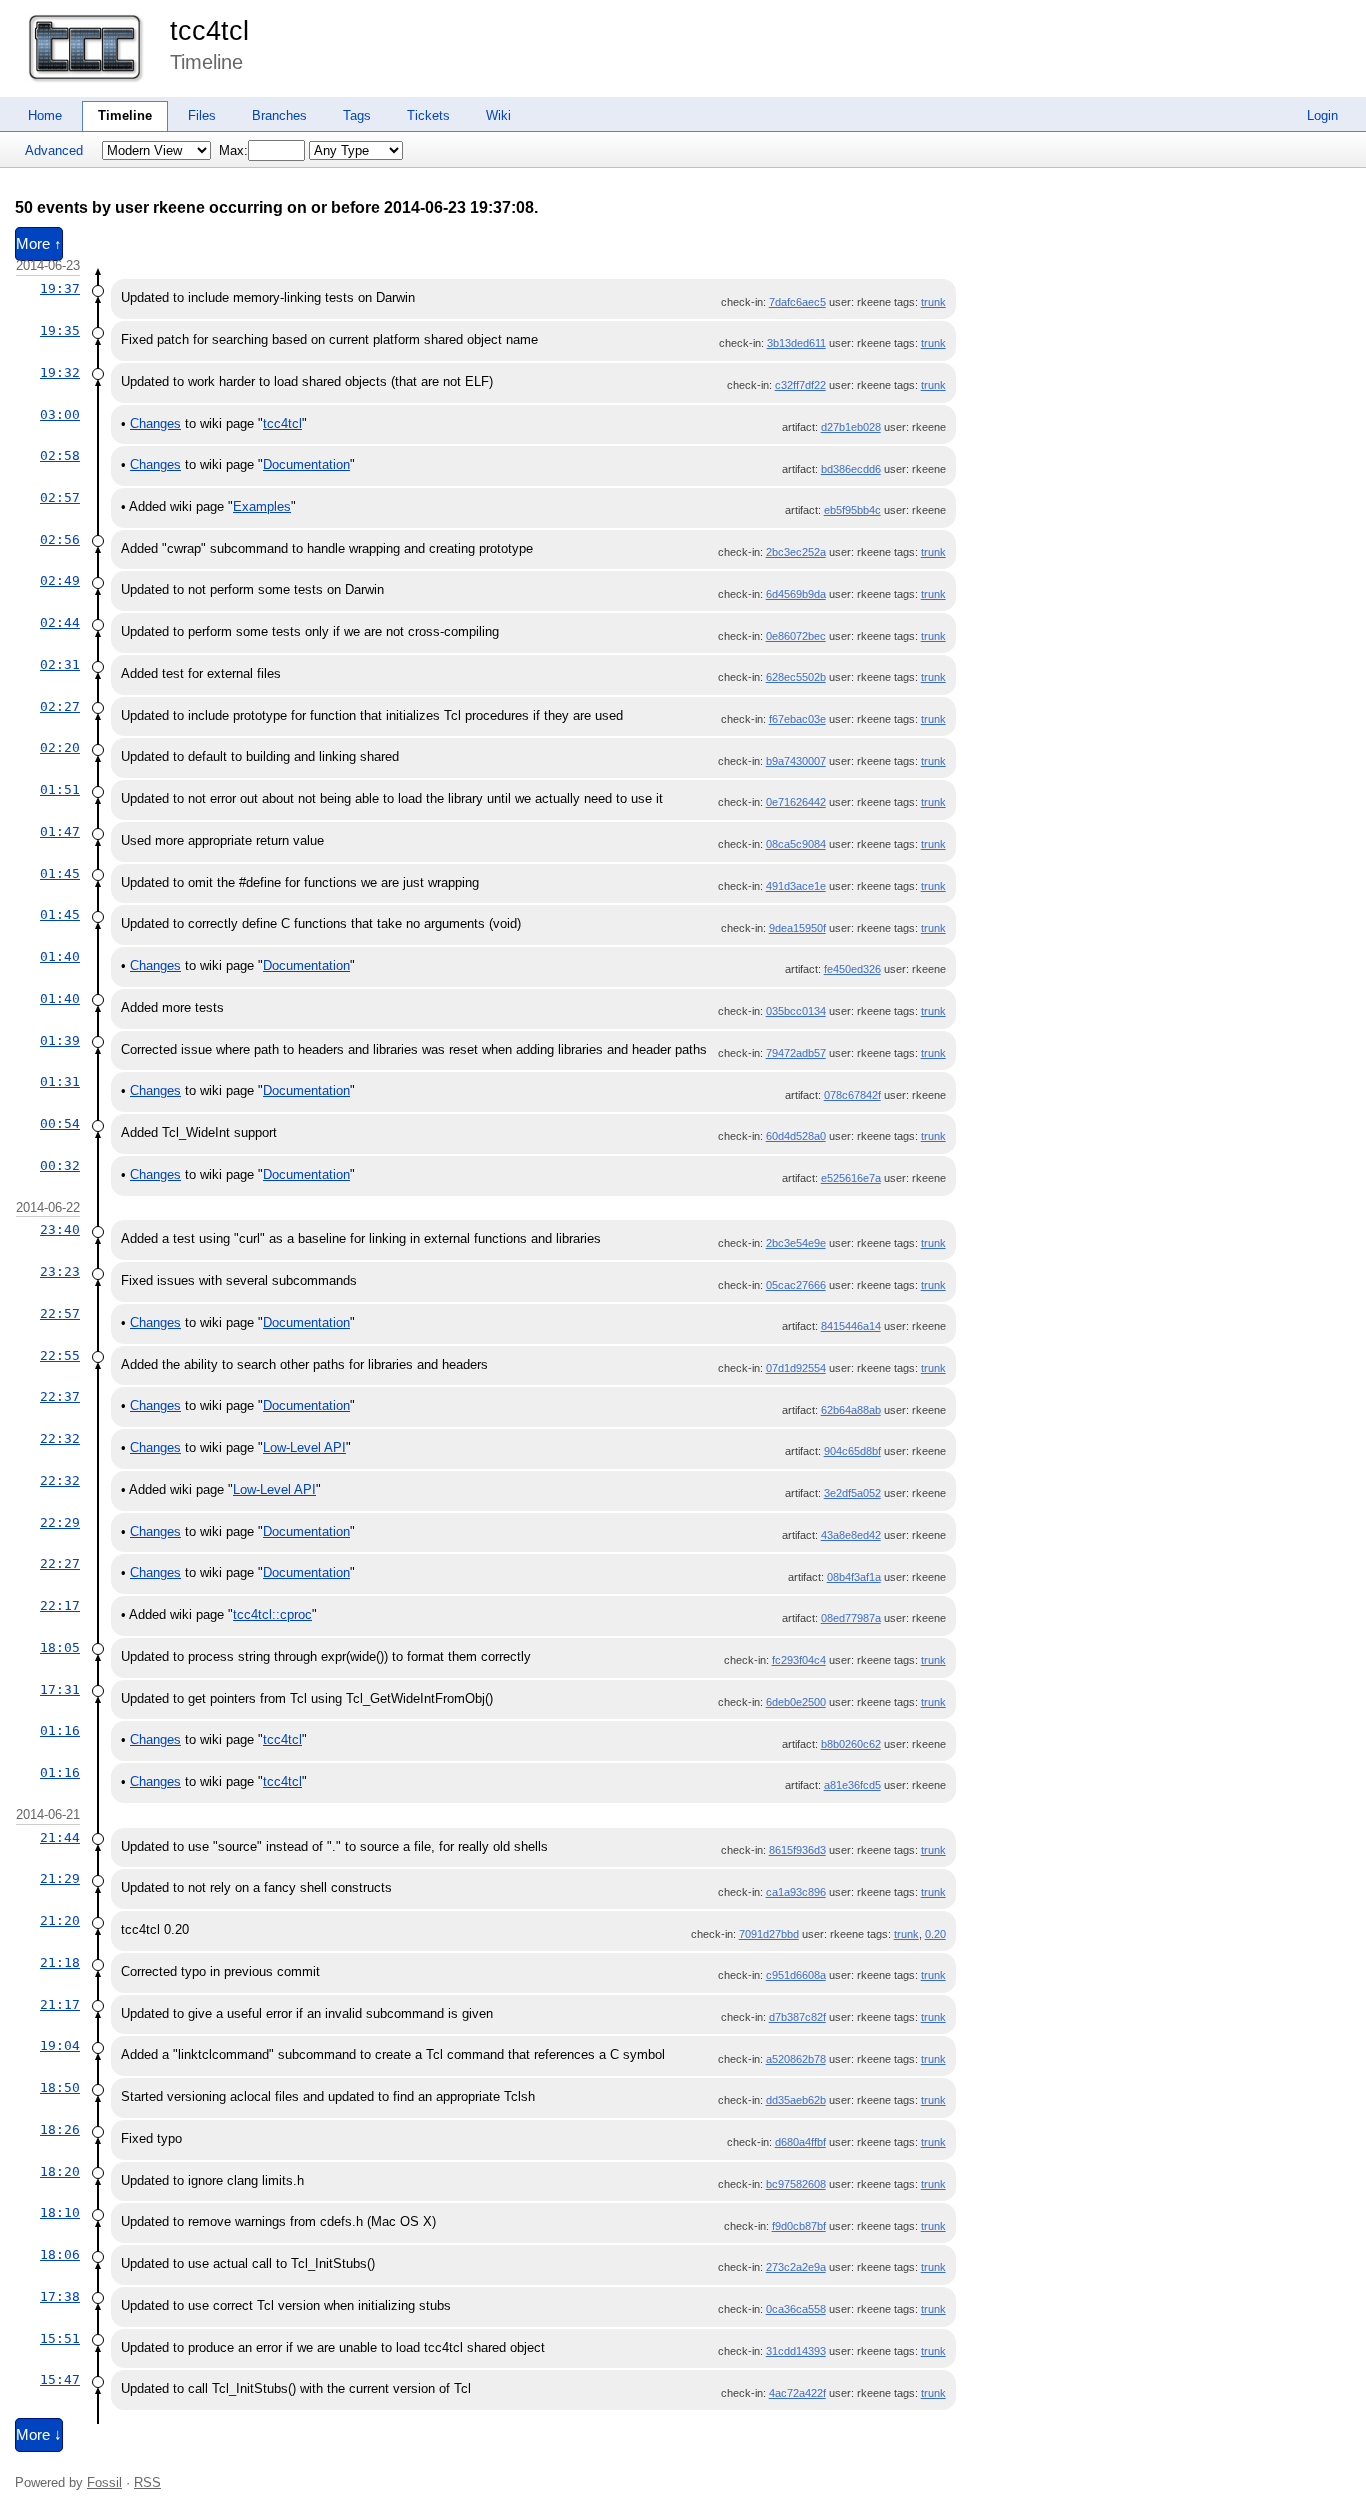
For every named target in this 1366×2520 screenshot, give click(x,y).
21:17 (60, 2004)
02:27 (60, 706)
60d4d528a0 (796, 1136)
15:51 (60, 2338)
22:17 (60, 1605)
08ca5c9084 (796, 844)
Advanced (54, 150)
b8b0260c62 (851, 1744)
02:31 (60, 664)
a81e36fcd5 (852, 1785)
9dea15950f (797, 928)
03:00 (60, 414)
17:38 (60, 2296)
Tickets (428, 115)
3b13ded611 (796, 343)
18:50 (60, 2087)
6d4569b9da (796, 594)
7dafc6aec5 (797, 302)
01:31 (60, 1081)
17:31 (60, 1689)
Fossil (104, 2482)
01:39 (60, 1040)
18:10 (60, 2212)
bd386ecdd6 (851, 469)
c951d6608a (796, 1975)
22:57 (60, 1313)
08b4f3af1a (854, 1577)
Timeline (125, 115)
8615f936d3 (797, 1850)
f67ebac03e (797, 719)
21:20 (60, 1920)
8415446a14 (851, 1326)
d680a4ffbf (800, 2142)
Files (202, 115)
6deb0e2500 (796, 1702)
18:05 (60, 1647)
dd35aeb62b (796, 2100)
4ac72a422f (797, 2393)
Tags (357, 115)
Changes (155, 423)
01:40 (60, 956)
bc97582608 (796, 2184)
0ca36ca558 (796, 2309)
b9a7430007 (796, 761)
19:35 (60, 330)
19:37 (60, 288)
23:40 (60, 1229)
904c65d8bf (852, 1451)
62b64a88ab (851, 1410)
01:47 (60, 831)
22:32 (60, 1438)
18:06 (60, 2254)
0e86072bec (796, 636)
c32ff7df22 (800, 385)
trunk (933, 302)
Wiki (498, 115)
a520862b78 (796, 2059)
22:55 (60, 1355)
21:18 (60, 1962)
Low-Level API (304, 1447)
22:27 (60, 1563)
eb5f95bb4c (852, 510)
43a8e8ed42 (851, 1535)
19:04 (60, 2045)
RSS (147, 2482)
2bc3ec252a (796, 552)
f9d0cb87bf (799, 2226)
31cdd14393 (796, 2351)
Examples (262, 506)
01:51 (60, 789)
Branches (279, 115)
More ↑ (39, 244)
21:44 (60, 1837)
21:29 (60, 1878)
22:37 (60, 1396)
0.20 (935, 1934)
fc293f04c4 (799, 1660)
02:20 (60, 747)
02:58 (60, 455)
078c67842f (852, 1095)
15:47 (60, 2379)
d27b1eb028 (851, 427)
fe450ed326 (852, 969)
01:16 (60, 1730)
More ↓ (39, 2435)
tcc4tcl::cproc (272, 1614)
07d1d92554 (796, 1368)
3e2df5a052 (852, 1493)
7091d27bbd (769, 1934)
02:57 (60, 497)
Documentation (306, 464)
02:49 (60, 580)
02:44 (60, 622)
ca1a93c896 (796, 1892)
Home (45, 115)
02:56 (60, 539)
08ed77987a (851, 1618)
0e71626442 (796, 802)
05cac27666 (796, 1285)
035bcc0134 (796, 1011)
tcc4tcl (209, 31)
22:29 (60, 1522)
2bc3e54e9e (796, 1243)
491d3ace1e (796, 886)
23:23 (60, 1271)
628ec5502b (796, 677)
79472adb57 (796, 1053)
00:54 (60, 1123)
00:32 (60, 1165)
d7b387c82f (797, 2017)
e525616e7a (851, 1178)
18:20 (60, 2171)
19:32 (60, 372)
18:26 (60, 2129)
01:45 (60, 873)
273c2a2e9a (796, 2267)
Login (1322, 115)
